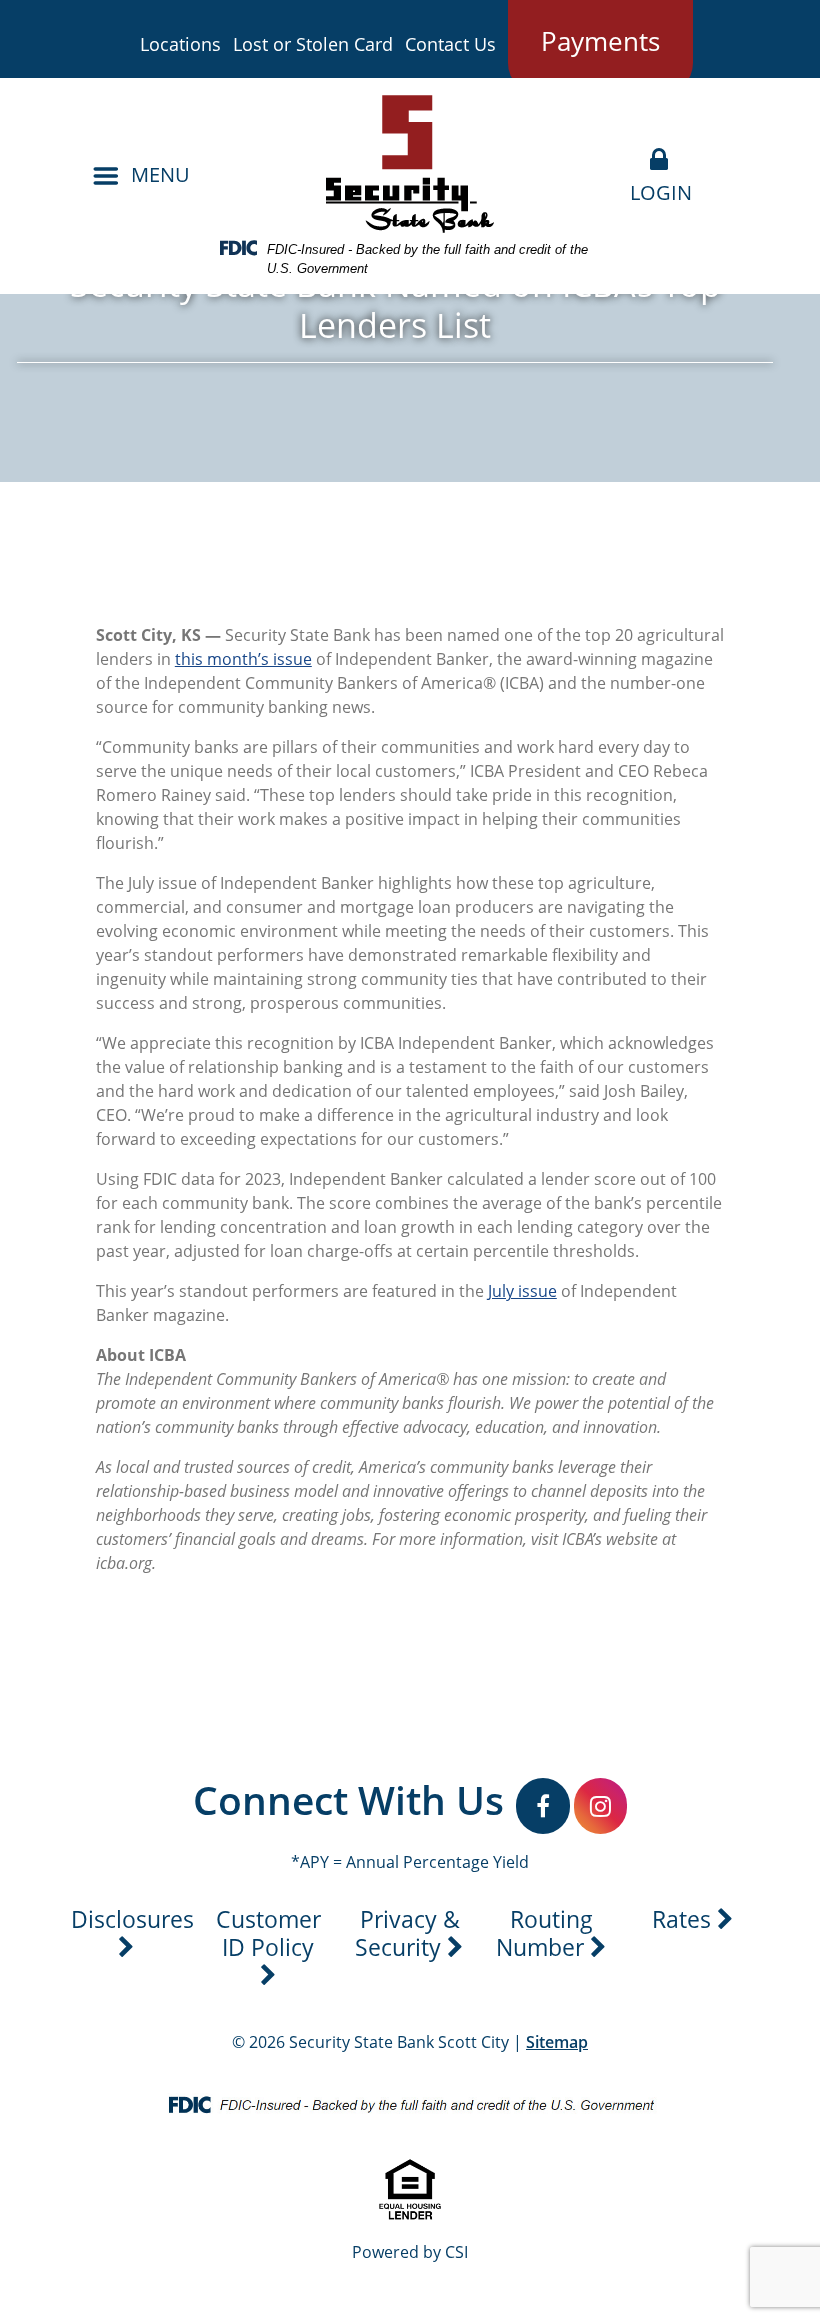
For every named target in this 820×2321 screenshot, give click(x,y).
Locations (180, 44)
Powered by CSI (410, 2252)
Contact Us (450, 44)
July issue (522, 1291)
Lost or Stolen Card (313, 44)
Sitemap (557, 2042)
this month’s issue (243, 659)
